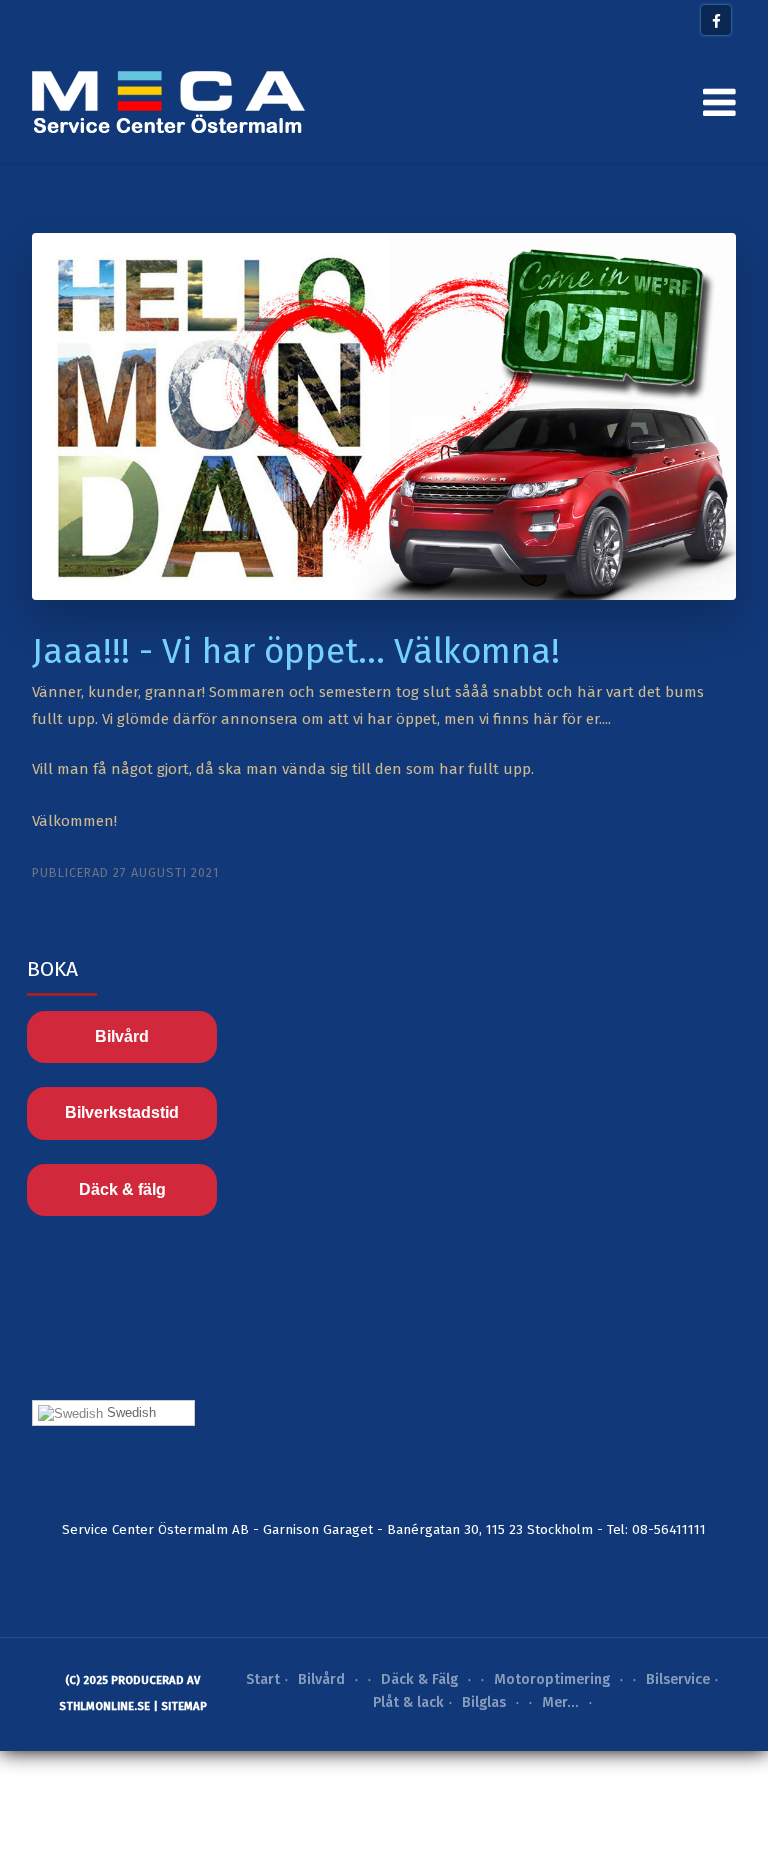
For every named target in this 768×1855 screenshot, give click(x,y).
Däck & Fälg (419, 1679)
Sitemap (184, 1706)
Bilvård (122, 1036)
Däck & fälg (122, 1189)
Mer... (560, 1702)
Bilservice (678, 1679)
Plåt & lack (408, 1702)
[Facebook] (716, 20)
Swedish (129, 1412)
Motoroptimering (552, 1679)
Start (263, 1679)
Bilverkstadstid (122, 1112)
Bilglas (484, 1702)
